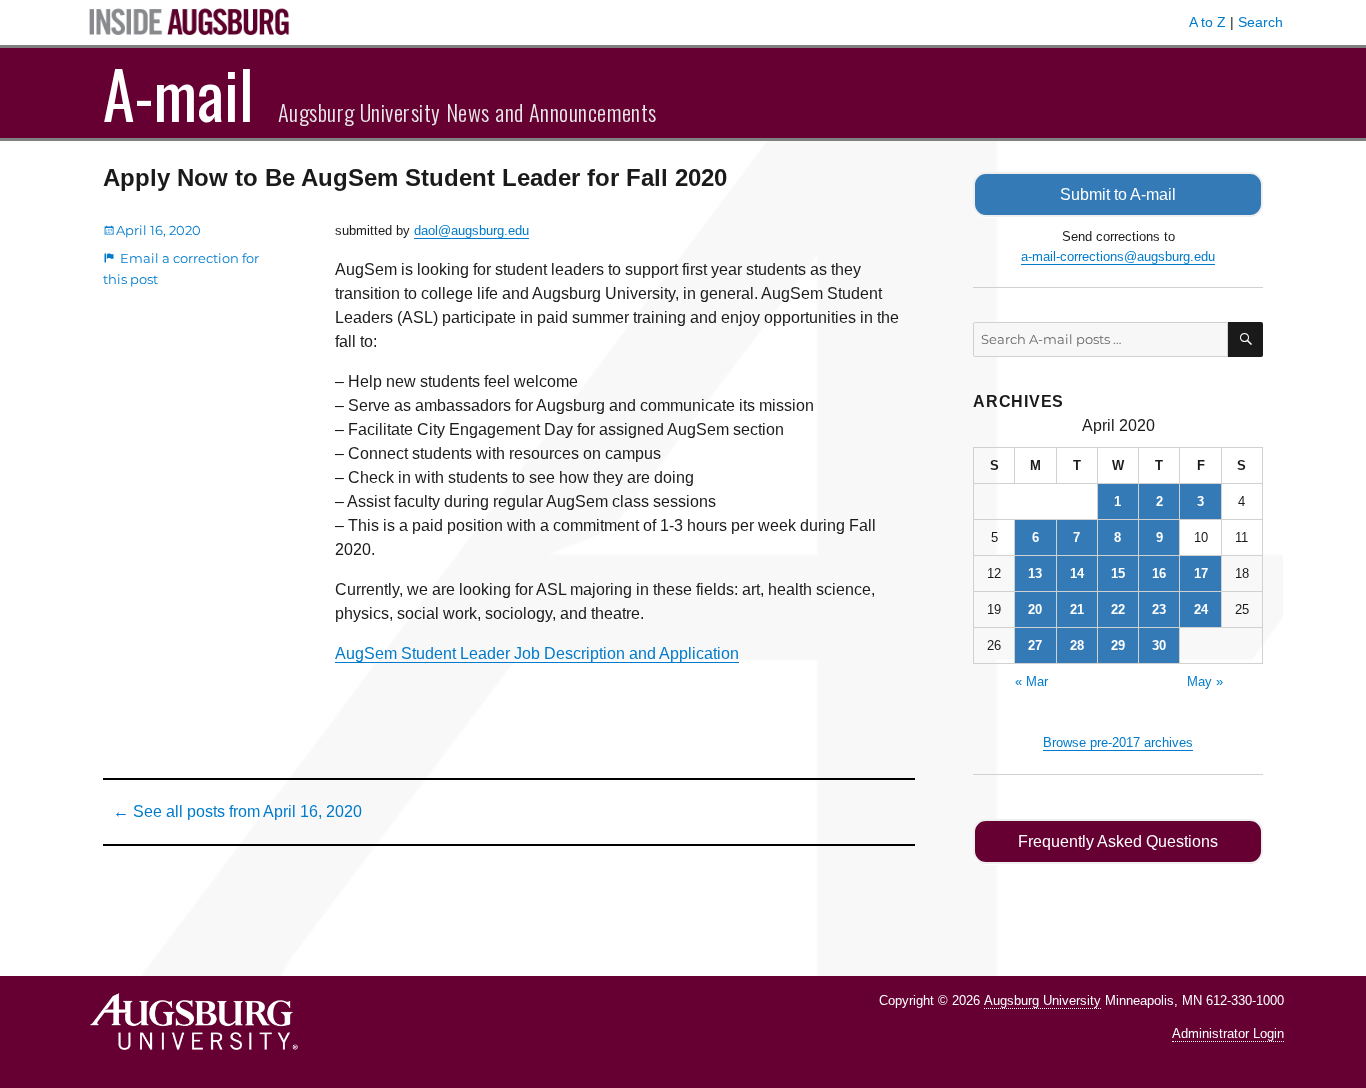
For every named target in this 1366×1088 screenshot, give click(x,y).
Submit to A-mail (1118, 194)
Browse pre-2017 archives (1118, 742)
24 (1201, 609)
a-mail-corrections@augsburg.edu (1118, 256)
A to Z (1207, 22)
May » (1205, 681)
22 (1118, 609)
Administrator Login (1228, 1033)
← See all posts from (237, 811)
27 (1035, 645)
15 (1118, 573)
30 (1159, 645)
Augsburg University (1042, 1000)
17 (1201, 573)
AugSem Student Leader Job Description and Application (537, 653)
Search (1260, 22)
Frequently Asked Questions (1118, 841)
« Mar (1031, 681)
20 (1035, 609)
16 (1159, 573)
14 (1077, 573)
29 (1118, 645)
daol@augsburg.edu (471, 230)
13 (1035, 573)
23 (1159, 609)
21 (1077, 609)
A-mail (178, 93)
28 (1077, 645)
